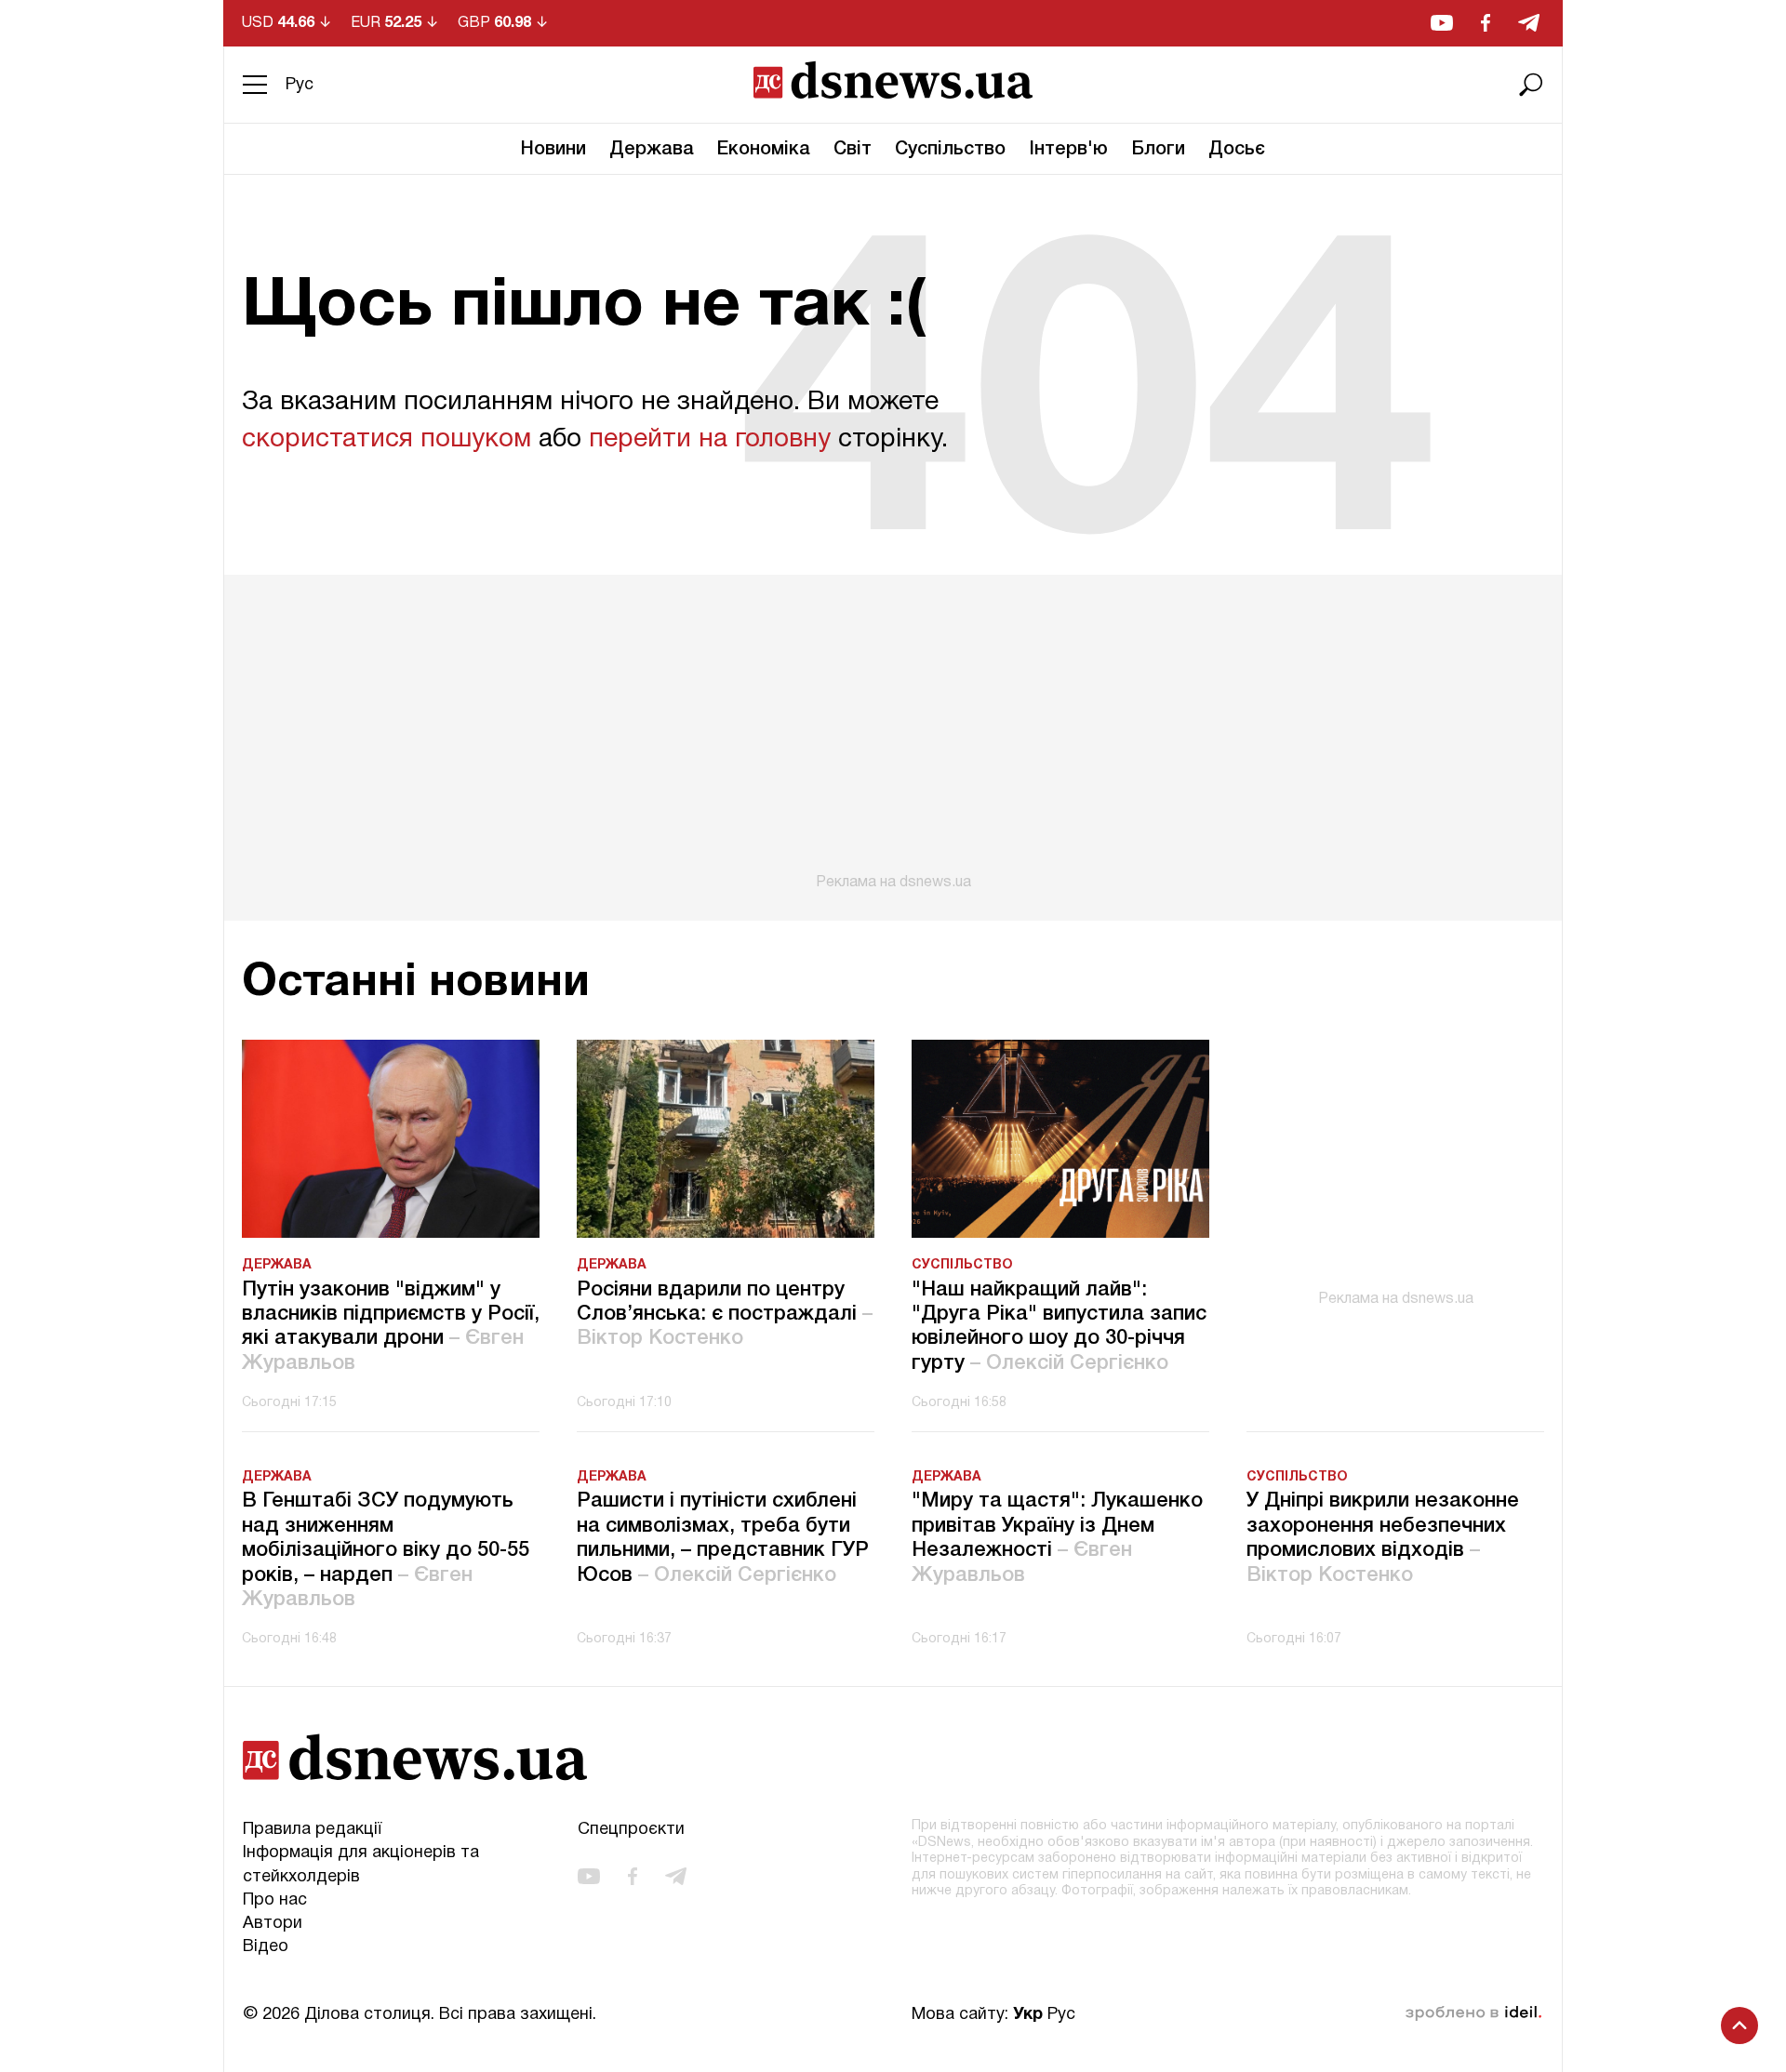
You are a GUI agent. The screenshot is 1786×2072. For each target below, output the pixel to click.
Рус (300, 85)
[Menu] (255, 85)
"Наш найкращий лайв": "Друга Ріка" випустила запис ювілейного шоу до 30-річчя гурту (1059, 1327)
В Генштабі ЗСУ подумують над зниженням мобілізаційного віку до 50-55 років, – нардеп (386, 1550)
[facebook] (1486, 23)
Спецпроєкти (631, 1830)
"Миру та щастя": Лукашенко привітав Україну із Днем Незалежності (1057, 1538)
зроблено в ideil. (1473, 2013)
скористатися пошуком (387, 440)
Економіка (764, 150)
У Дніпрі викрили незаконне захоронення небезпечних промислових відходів (1383, 1538)
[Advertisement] (893, 733)
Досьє (1237, 150)
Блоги (1158, 150)
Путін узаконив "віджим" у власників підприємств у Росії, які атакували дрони (391, 1327)
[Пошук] (1531, 85)
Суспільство (950, 150)
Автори (273, 1924)
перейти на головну (710, 440)
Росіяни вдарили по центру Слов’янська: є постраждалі (725, 1315)
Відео (266, 1947)
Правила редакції (312, 1830)
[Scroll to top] (1739, 2026)
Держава (652, 150)
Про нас (275, 1900)
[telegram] (1529, 23)
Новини (553, 150)
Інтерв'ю (1068, 150)
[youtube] (1442, 23)
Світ (853, 150)
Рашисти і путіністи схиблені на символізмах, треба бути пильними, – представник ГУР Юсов (723, 1538)
